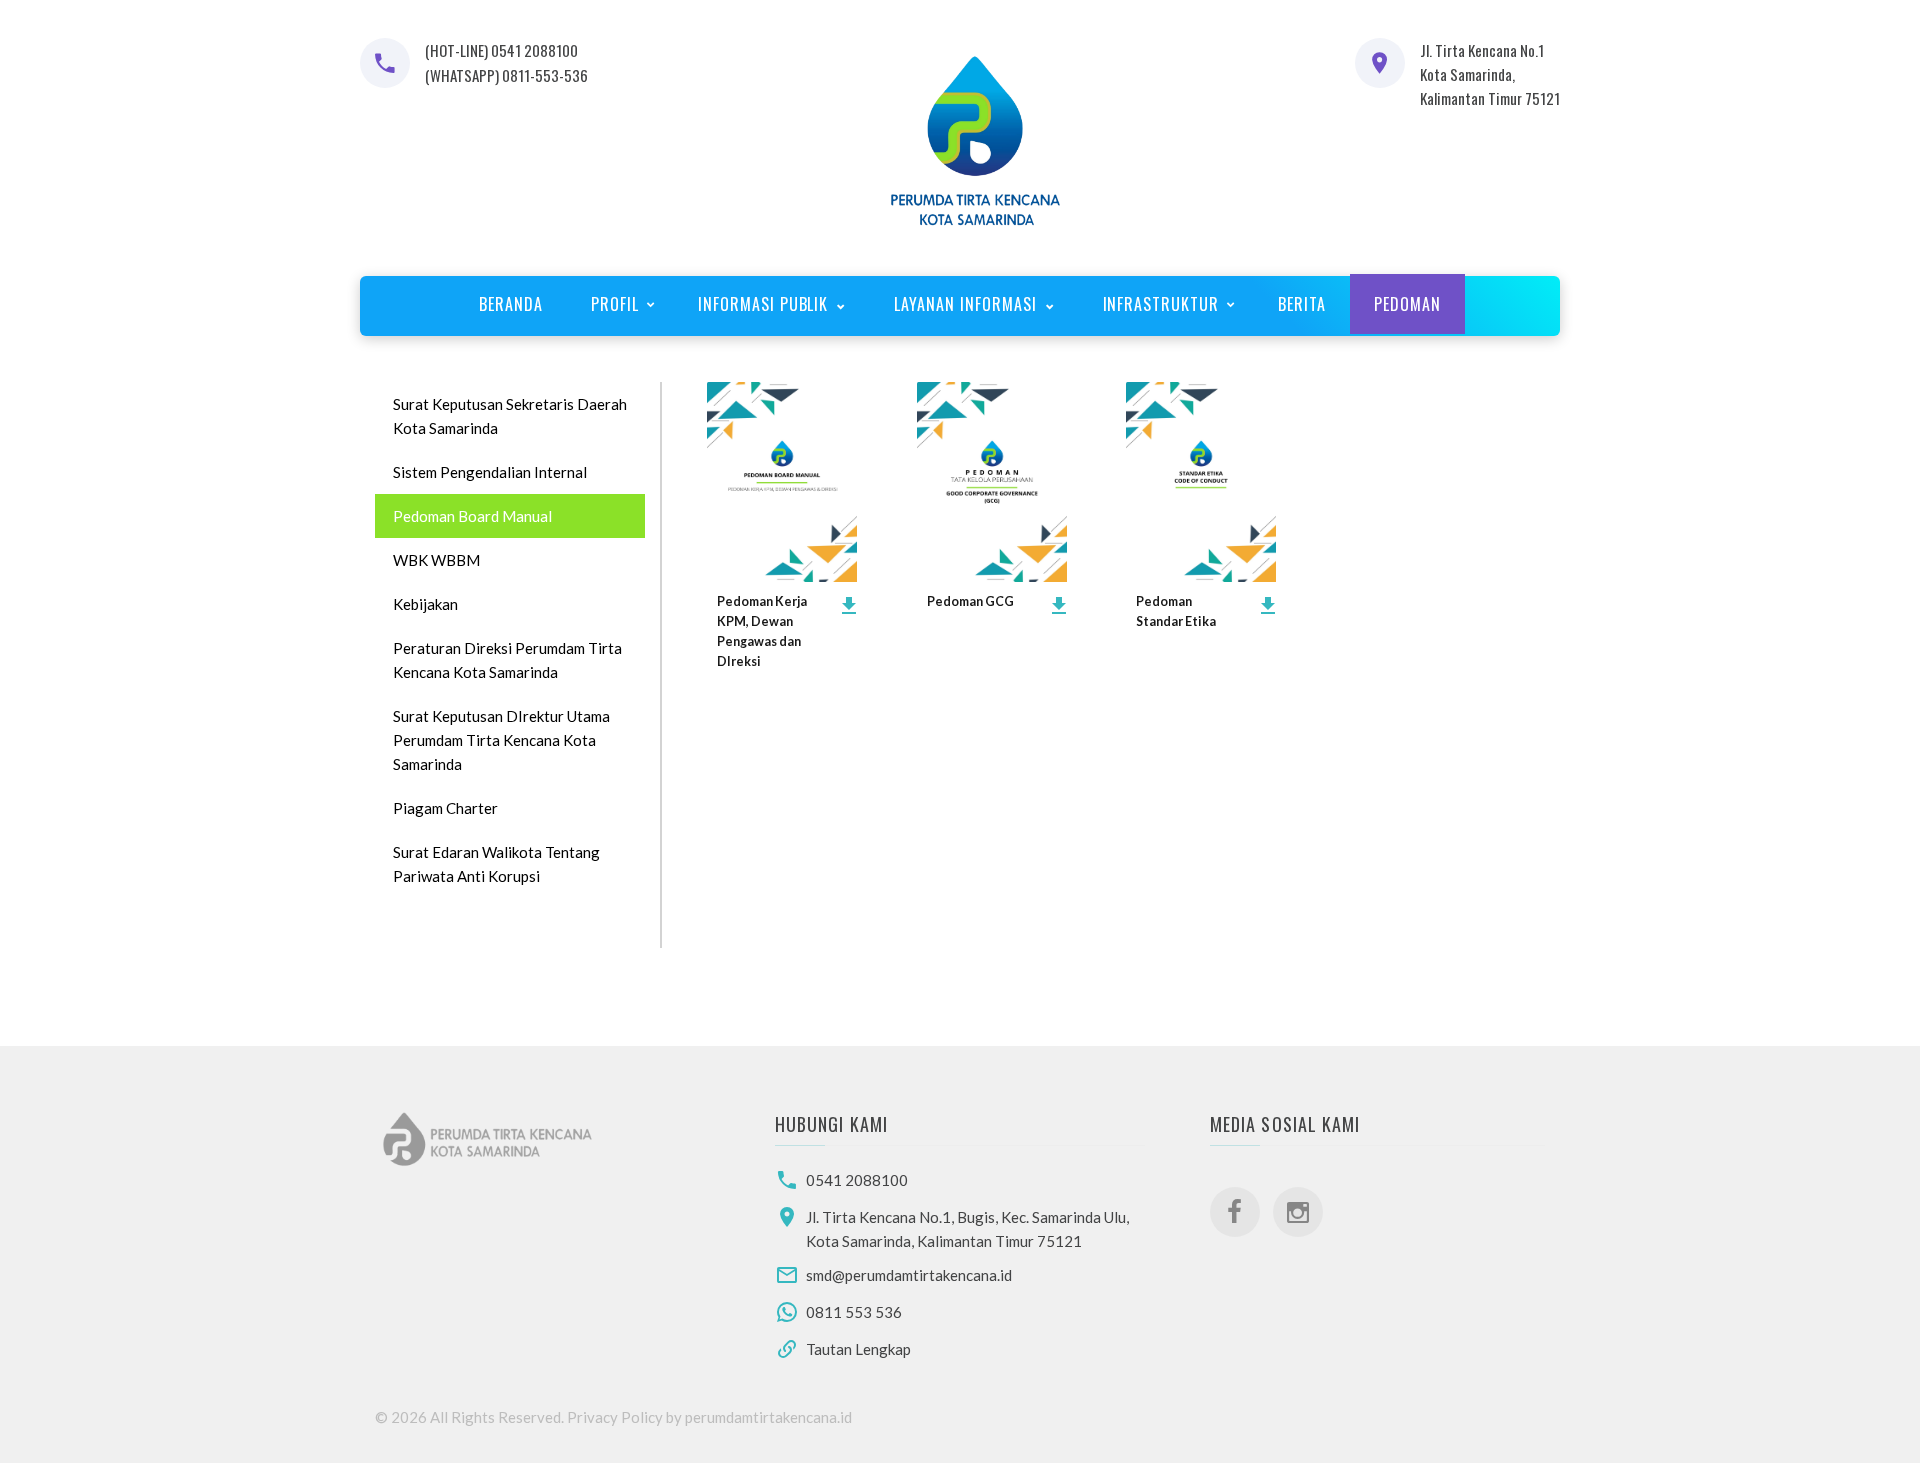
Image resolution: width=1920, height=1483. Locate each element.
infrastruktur (1161, 304)
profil (615, 304)
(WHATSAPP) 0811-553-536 (506, 75)
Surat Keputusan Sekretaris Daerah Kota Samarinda (510, 416)
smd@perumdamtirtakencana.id (909, 1275)
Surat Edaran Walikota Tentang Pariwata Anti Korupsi (496, 864)
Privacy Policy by (626, 1417)
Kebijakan (425, 604)
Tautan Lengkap (858, 1349)
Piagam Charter (445, 808)
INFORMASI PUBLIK (765, 304)
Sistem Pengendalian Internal (490, 472)
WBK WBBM (436, 560)
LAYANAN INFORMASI (967, 304)
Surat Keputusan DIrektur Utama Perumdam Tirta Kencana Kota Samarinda (501, 740)
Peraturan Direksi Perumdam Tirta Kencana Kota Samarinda (507, 660)
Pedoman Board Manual (472, 516)
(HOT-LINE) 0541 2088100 (501, 50)
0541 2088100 (857, 1180)
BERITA (1302, 304)
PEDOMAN (1407, 304)
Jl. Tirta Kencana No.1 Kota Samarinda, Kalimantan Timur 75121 (1490, 74)
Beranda (511, 304)
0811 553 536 (854, 1312)
